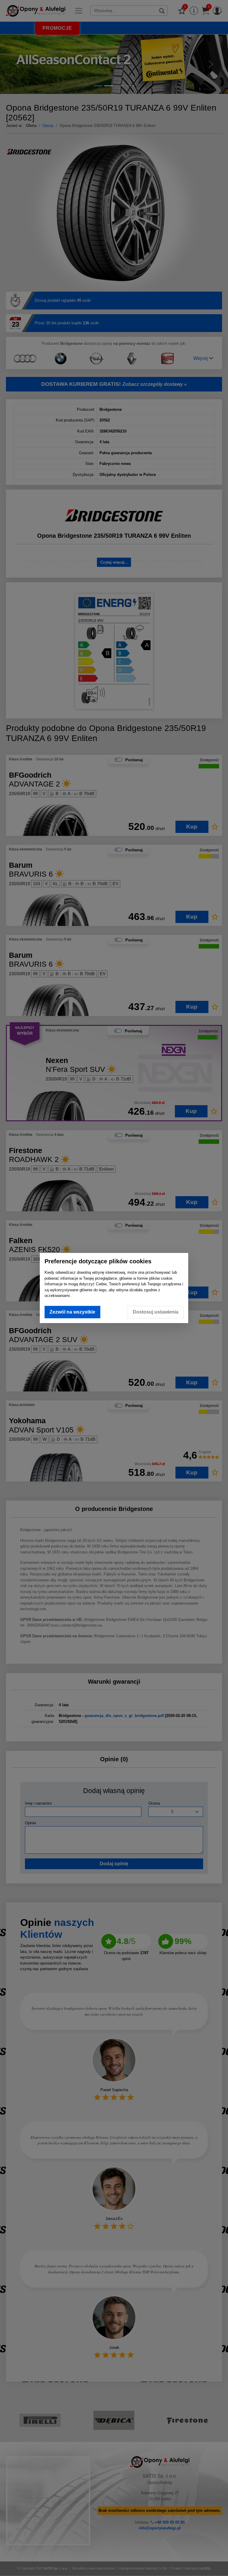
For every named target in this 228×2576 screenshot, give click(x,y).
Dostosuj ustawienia (156, 1312)
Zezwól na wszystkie (72, 1312)
